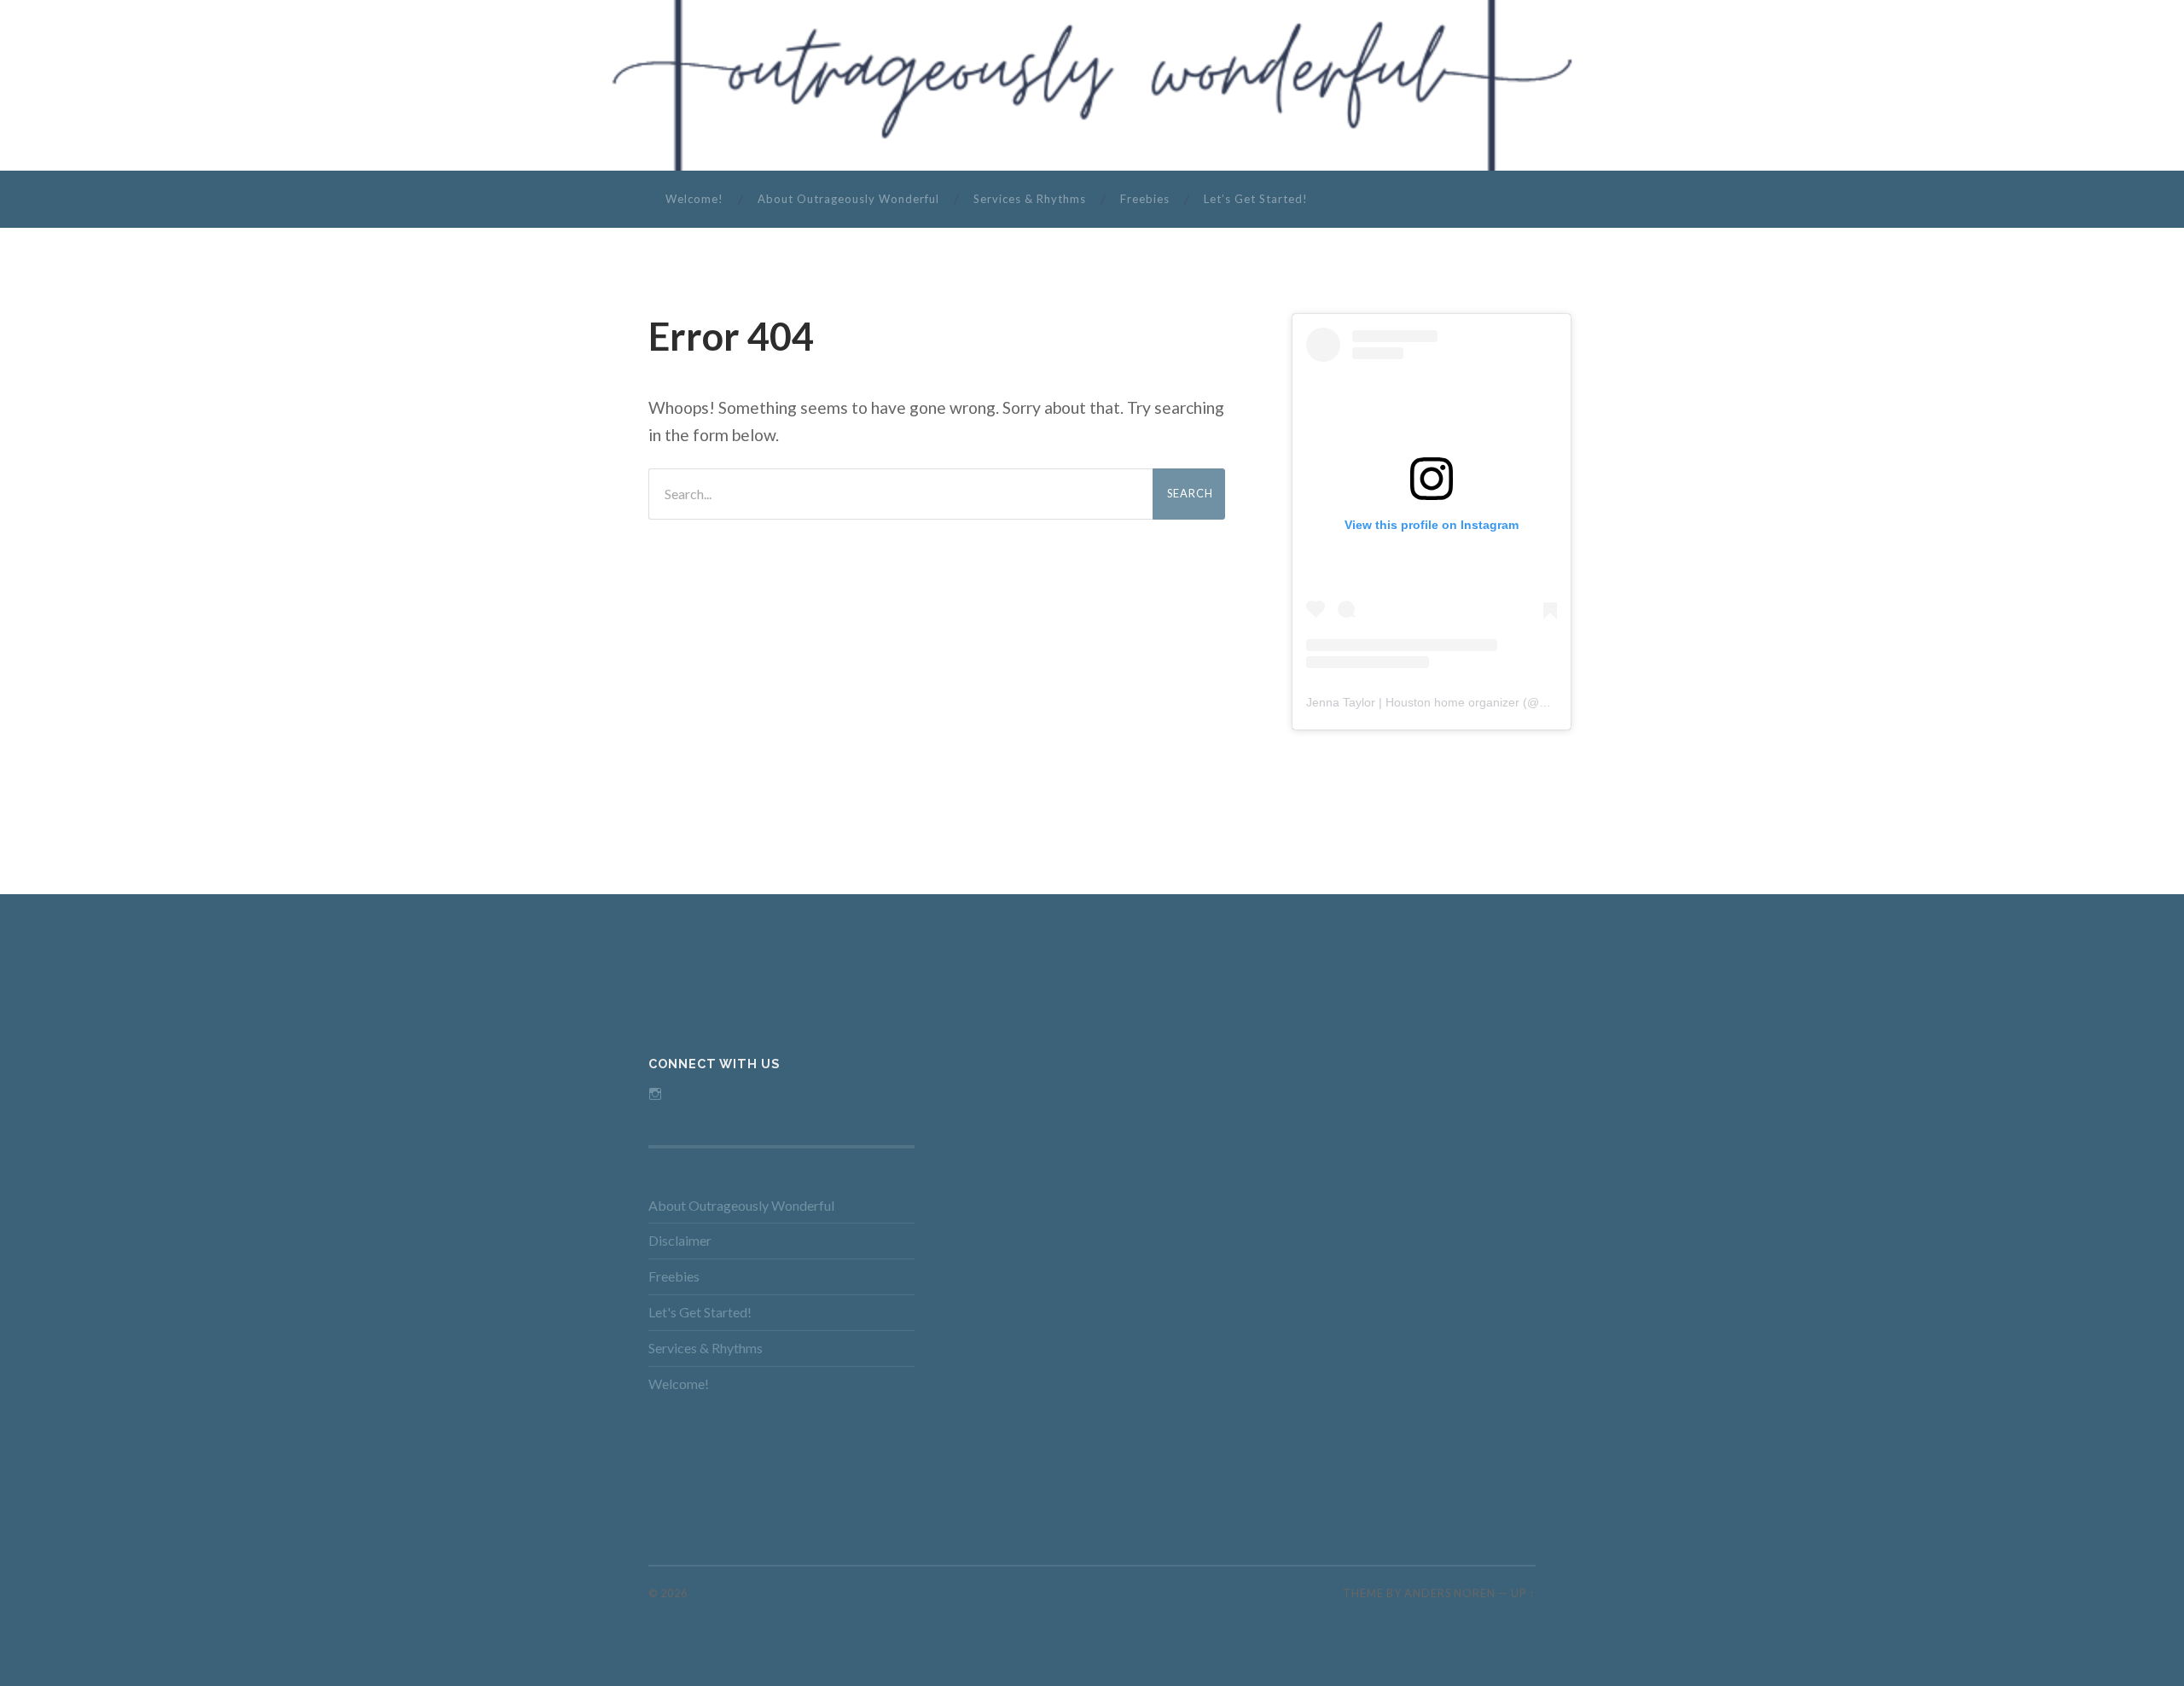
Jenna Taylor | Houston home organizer (1413, 702)
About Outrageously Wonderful (848, 199)
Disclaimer (680, 1240)
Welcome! (694, 199)
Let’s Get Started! (1256, 199)
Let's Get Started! (700, 1312)
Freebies (1145, 199)
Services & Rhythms (1030, 199)
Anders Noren (1450, 1593)
